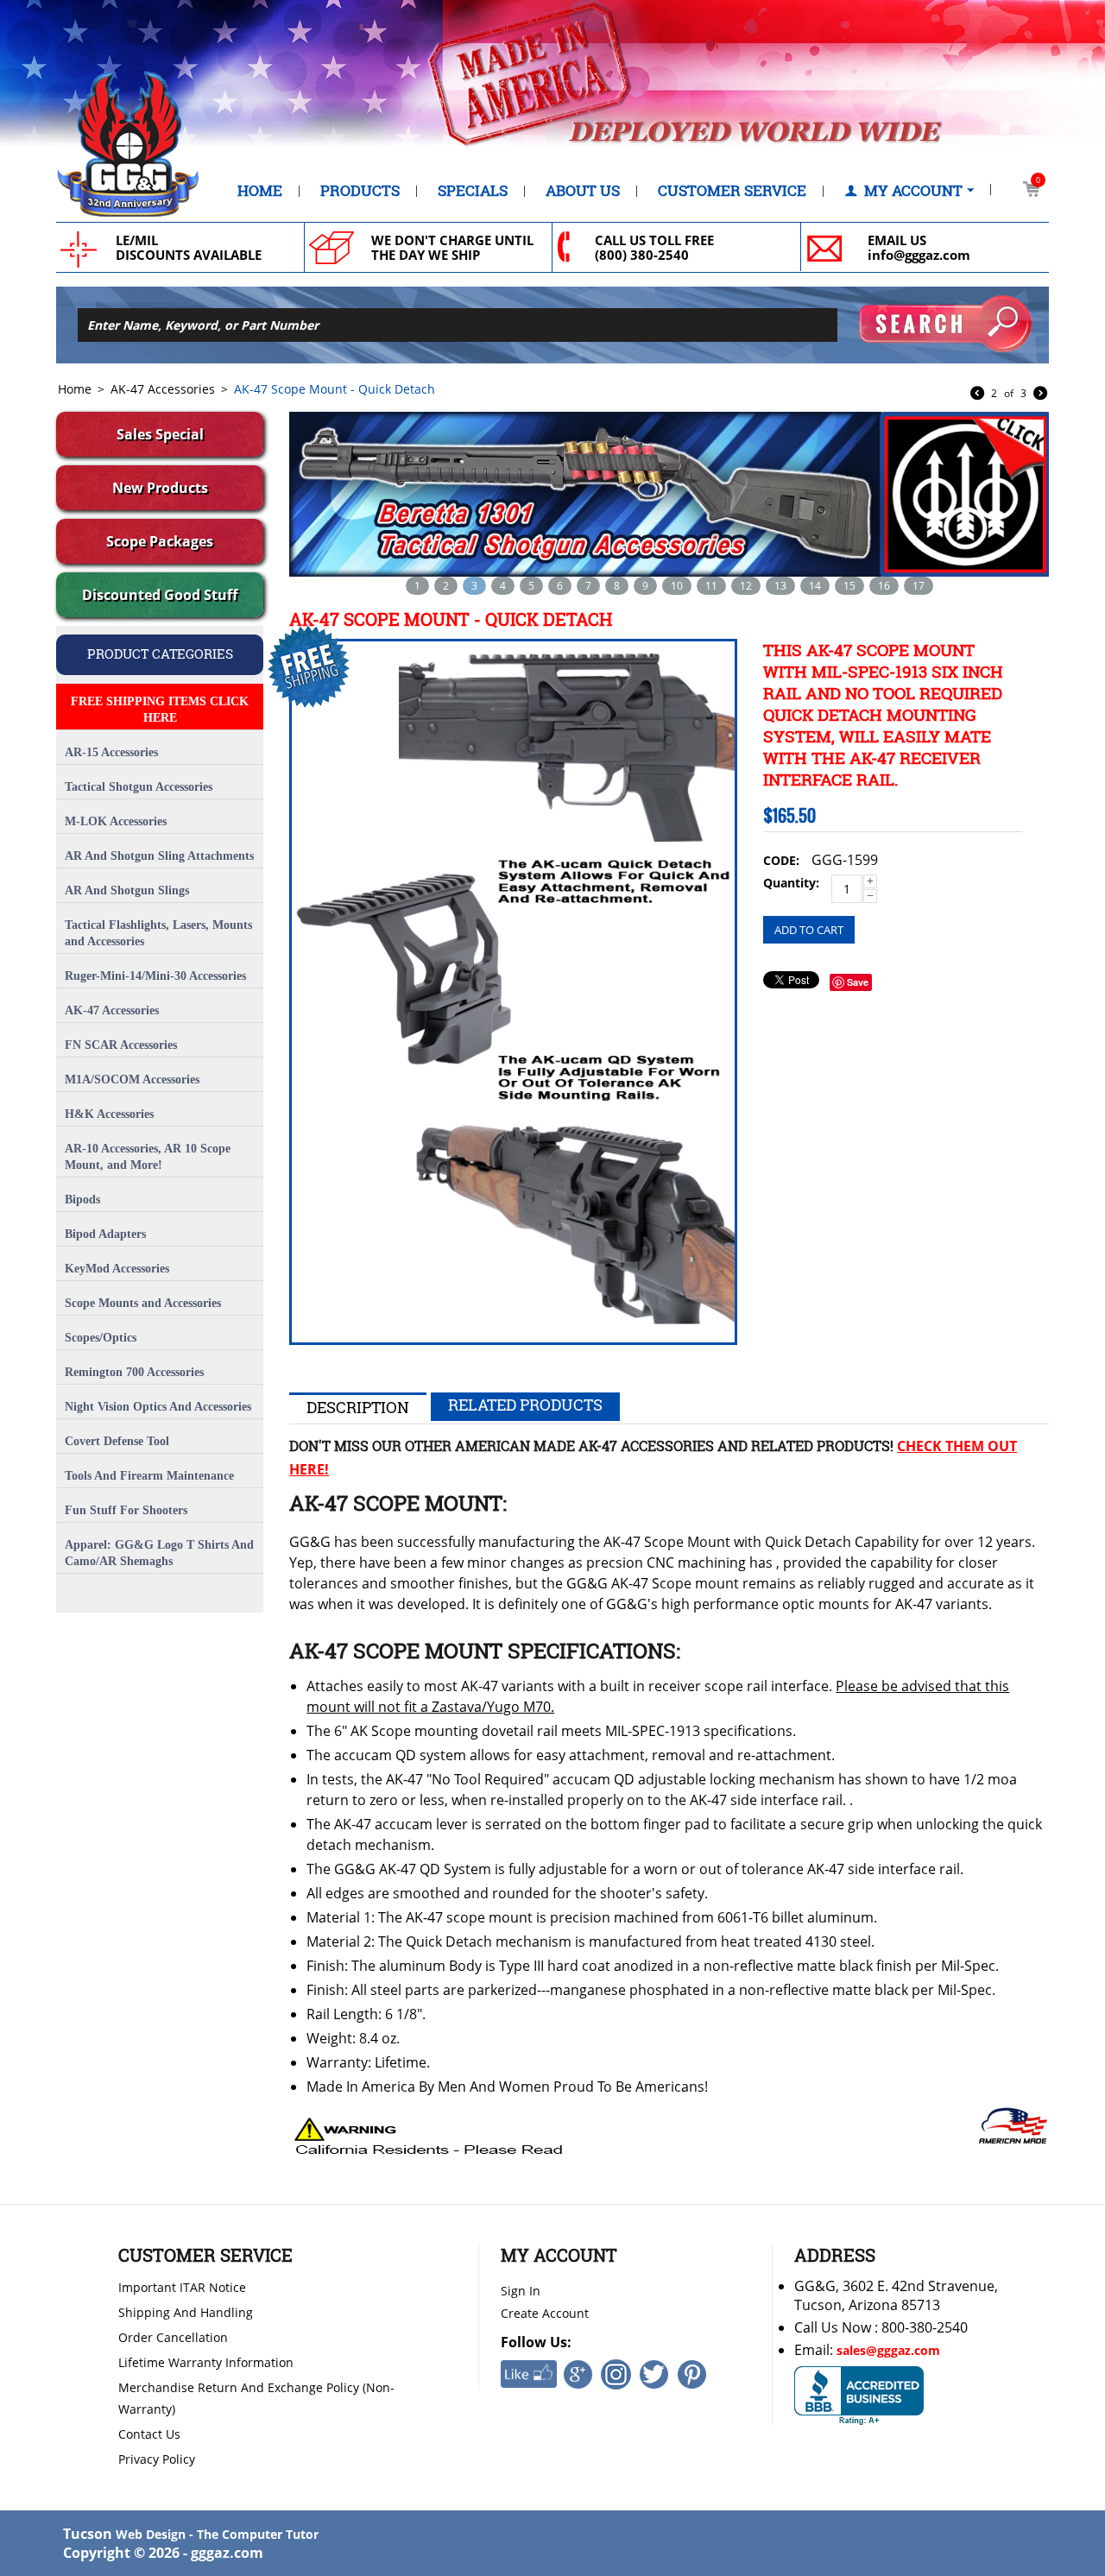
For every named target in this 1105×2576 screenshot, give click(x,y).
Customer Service (732, 191)
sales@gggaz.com (888, 2350)
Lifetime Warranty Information (206, 2362)
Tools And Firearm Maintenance (149, 1476)
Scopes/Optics (101, 1338)
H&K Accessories (109, 1114)
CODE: (781, 860)
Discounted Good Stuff (160, 595)
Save (858, 982)
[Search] (945, 324)
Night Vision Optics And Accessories (158, 1407)
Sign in (521, 2291)
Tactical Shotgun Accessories (139, 787)
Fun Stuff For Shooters (126, 1510)
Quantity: (791, 883)
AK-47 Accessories (163, 389)
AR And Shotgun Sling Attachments (159, 856)
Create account (545, 2313)
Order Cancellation (173, 2337)
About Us (583, 191)
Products (360, 191)
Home (260, 191)
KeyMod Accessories (117, 1269)
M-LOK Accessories (116, 821)
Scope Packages (160, 541)
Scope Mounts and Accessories (143, 1303)
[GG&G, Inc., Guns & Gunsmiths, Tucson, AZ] (859, 2396)
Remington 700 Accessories (134, 1372)
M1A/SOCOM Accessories (132, 1080)
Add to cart (809, 930)
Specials (473, 191)
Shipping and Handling (186, 2312)
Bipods (82, 1200)
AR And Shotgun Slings (127, 890)
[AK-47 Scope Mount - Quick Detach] (513, 992)
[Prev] (977, 395)
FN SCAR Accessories (121, 1045)
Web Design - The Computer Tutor (217, 2534)
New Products (160, 488)
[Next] (1040, 395)
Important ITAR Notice (182, 2287)
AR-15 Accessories (111, 752)
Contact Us (149, 2434)
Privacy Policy (157, 2459)
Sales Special (160, 434)
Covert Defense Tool (117, 1441)
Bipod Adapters (105, 1234)
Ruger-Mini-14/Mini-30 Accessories (155, 976)
